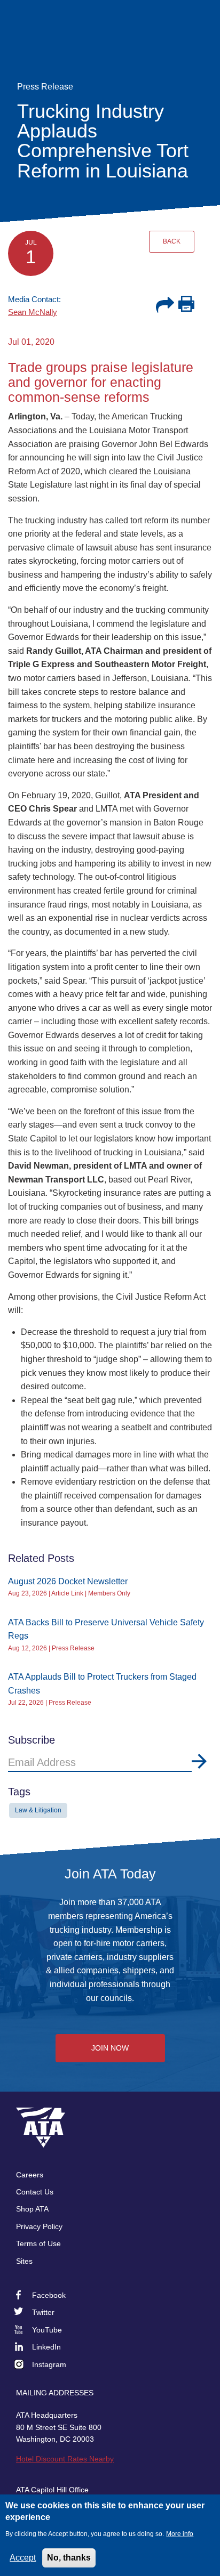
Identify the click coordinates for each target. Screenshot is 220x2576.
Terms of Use (38, 2243)
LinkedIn (46, 2347)
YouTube (47, 2330)
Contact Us (35, 2192)
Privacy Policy (39, 2226)
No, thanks (69, 2558)
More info (180, 2534)
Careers (30, 2175)
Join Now (110, 2048)
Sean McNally (33, 312)
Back (172, 241)
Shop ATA (32, 2209)
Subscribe (199, 1761)
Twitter (43, 2312)
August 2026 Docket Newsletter (68, 1581)
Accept (23, 2558)
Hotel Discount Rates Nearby (65, 2459)
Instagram (49, 2364)
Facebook (49, 2295)
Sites (24, 2261)
